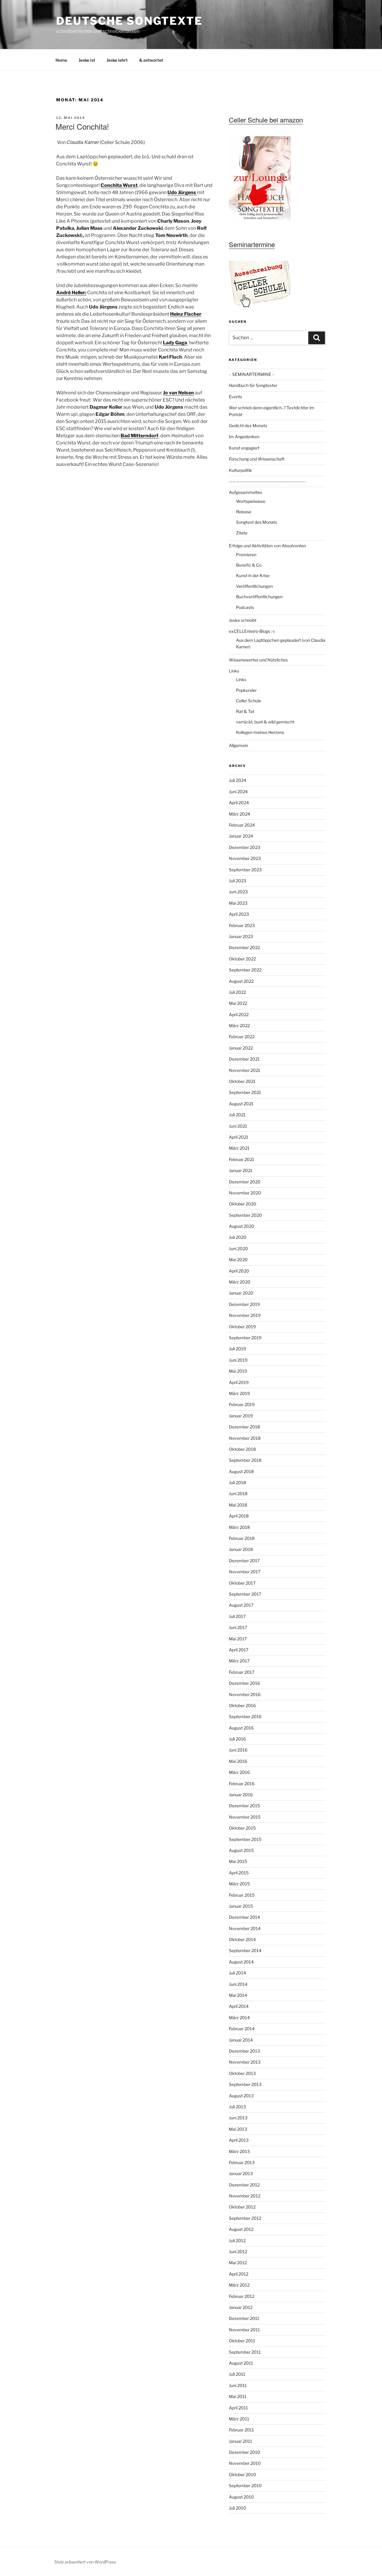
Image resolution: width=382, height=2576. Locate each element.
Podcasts (245, 607)
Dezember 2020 (245, 1182)
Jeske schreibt (243, 620)
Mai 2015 (238, 1861)
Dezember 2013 (244, 2051)
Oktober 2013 (242, 2073)
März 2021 (239, 1148)
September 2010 (245, 2486)
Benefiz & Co (249, 565)
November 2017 (245, 1572)
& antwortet (151, 60)
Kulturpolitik (240, 470)
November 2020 (245, 1193)
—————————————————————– (268, 481)
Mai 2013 (238, 2129)
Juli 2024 (238, 780)
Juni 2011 (238, 2385)
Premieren (246, 555)
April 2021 (239, 1137)
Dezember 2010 (245, 2452)
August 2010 (241, 2497)
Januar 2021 (241, 1170)
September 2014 (245, 1950)
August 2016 (241, 1728)
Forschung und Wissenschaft (257, 459)
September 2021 (245, 1092)
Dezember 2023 (245, 847)
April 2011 (238, 2408)
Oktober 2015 (242, 1828)
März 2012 (239, 2285)
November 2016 (245, 1694)
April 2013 (239, 2140)
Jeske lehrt (117, 60)
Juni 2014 (238, 1984)
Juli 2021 (237, 1115)
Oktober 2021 (242, 1081)
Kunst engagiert (244, 448)
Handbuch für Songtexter (253, 385)
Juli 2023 (238, 881)
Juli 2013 (237, 2107)
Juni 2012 (238, 2252)
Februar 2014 (242, 2029)
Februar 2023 (242, 925)
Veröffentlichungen (254, 586)
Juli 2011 (237, 2374)
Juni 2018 (238, 1494)
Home (61, 60)
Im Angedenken (244, 437)
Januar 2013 (241, 2173)
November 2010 (245, 2463)
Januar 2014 (241, 2040)
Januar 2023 (241, 936)
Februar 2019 (242, 1404)
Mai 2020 (238, 1260)
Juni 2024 (238, 792)
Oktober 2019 (242, 1327)
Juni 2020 (238, 1249)
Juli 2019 (237, 1349)
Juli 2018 (237, 1482)
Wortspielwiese (251, 501)
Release (244, 512)
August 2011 (241, 2363)
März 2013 (239, 2151)
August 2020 (242, 1226)
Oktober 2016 (242, 1705)
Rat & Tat (245, 711)
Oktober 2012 (242, 2207)
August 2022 (241, 981)
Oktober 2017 (242, 1583)
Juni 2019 (238, 1360)
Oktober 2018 (242, 1449)
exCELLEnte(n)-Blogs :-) (252, 631)
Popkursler (246, 690)
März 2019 (239, 1393)
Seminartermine (252, 244)
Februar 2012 (242, 2296)
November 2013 (245, 2062)
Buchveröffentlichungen (259, 597)
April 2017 (239, 1650)
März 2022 (239, 1026)
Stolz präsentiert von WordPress (85, 2562)
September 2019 (245, 1338)
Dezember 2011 (244, 2318)
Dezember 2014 (244, 1917)
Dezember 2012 (244, 2185)
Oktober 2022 (242, 959)
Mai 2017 (238, 1639)
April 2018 (239, 1516)
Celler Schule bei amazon (266, 120)
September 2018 (245, 1460)
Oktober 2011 (242, 2341)
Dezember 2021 (244, 1059)
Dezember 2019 (244, 1304)
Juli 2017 (237, 1616)
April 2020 (239, 1271)
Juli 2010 (238, 2508)
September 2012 (245, 2218)
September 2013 (245, 2084)
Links (234, 671)
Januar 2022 (241, 1048)
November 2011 (244, 2330)
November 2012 (245, 2196)
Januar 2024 (241, 836)
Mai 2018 (238, 1505)
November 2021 (245, 1070)
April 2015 (239, 1873)
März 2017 (239, 1661)
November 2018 (245, 1438)
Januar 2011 (241, 2441)
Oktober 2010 (242, 2475)
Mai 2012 (238, 2263)
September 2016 (245, 1716)
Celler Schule (249, 701)
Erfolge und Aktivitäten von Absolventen (267, 546)
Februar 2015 (242, 1895)
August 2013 (241, 2096)
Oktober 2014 (242, 1939)
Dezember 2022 (244, 947)
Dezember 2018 (244, 1427)
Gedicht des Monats (248, 426)
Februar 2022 (242, 1037)
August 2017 (241, 1605)
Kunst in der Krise (253, 575)
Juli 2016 (237, 1739)
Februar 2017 (242, 1672)
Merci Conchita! (82, 126)
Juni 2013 (238, 2118)
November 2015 (245, 1817)
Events (235, 397)
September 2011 (245, 2352)
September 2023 (245, 870)
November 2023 (245, 858)
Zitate (242, 533)
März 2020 (240, 1282)
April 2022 (239, 1015)
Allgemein (238, 745)
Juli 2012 (237, 2241)
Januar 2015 (241, 1906)
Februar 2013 (242, 2162)
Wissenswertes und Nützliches (258, 660)
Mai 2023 (238, 903)
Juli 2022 (237, 992)
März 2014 (239, 2018)
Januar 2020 (241, 1293)
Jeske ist (87, 60)
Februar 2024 (242, 825)
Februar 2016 (242, 1784)
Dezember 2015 (244, 1806)
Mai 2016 (238, 1761)
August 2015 (241, 1850)
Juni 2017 (238, 1627)
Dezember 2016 (244, 1683)
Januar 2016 (241, 1795)
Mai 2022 (238, 1003)
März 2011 (239, 2419)
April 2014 (239, 2006)
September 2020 (245, 1215)
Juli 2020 (238, 1237)
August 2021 (241, 1104)
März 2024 (239, 814)
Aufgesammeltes (245, 492)
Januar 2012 (241, 2307)
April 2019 (239, 1382)
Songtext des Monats (257, 522)
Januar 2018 (241, 1549)
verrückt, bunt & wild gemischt (265, 722)
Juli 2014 (237, 1973)
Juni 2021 (238, 1126)
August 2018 (241, 1471)
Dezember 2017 (244, 1561)
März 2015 (239, 1884)
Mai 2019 (238, 1371)
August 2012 (241, 2229)
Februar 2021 (242, 1159)
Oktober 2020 (243, 1204)
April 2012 (239, 2274)
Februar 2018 (242, 1538)
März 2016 (239, 1772)
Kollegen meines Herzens (260, 732)
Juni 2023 (238, 892)
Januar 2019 (241, 1416)
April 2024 (239, 803)
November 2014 (245, 1928)
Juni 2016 (238, 1750)
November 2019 (245, 1315)
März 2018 (239, 1527)
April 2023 (239, 914)
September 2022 (245, 970)
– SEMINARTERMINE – (252, 374)
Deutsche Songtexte (129, 21)
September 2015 (245, 1839)
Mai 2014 (238, 1995)
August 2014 (241, 1962)
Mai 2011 (238, 2396)
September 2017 (245, 1594)
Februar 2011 (241, 2430)
